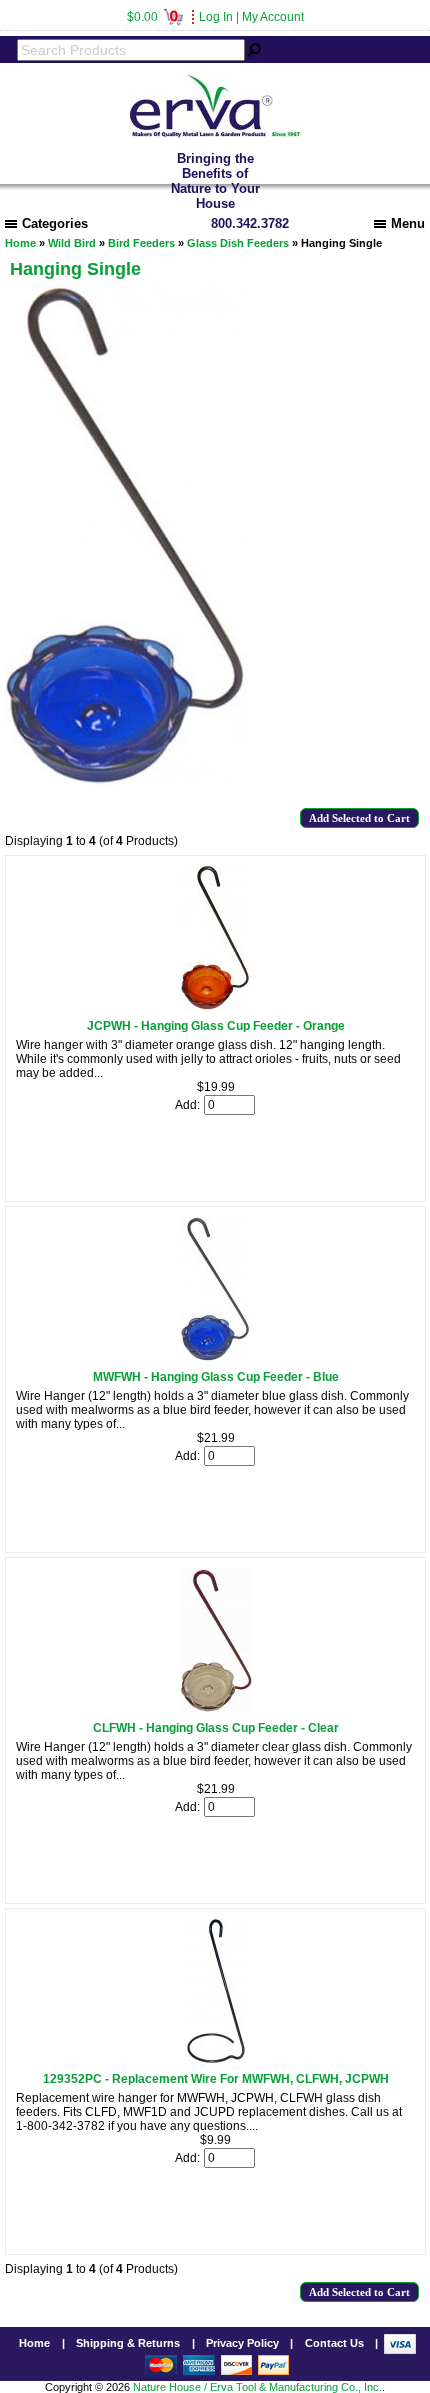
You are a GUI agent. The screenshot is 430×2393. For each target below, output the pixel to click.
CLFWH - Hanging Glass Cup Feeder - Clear (216, 1728)
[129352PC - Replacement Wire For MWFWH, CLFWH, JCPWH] (216, 2059)
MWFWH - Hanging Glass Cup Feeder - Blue (216, 1377)
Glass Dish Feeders (238, 243)
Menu (408, 223)
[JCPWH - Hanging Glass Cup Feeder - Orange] (215, 1006)
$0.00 (152, 17)
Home (20, 243)
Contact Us (334, 2343)
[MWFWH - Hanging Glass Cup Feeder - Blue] (215, 1357)
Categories (55, 223)
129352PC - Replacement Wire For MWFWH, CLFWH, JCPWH (216, 2079)
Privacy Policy (242, 2343)
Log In (216, 17)
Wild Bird (72, 243)
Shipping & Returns (128, 2343)
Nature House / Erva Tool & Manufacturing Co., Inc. (257, 2387)
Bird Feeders (141, 243)
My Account (273, 17)
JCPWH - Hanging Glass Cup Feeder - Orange (216, 1026)
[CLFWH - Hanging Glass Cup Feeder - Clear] (216, 1708)
